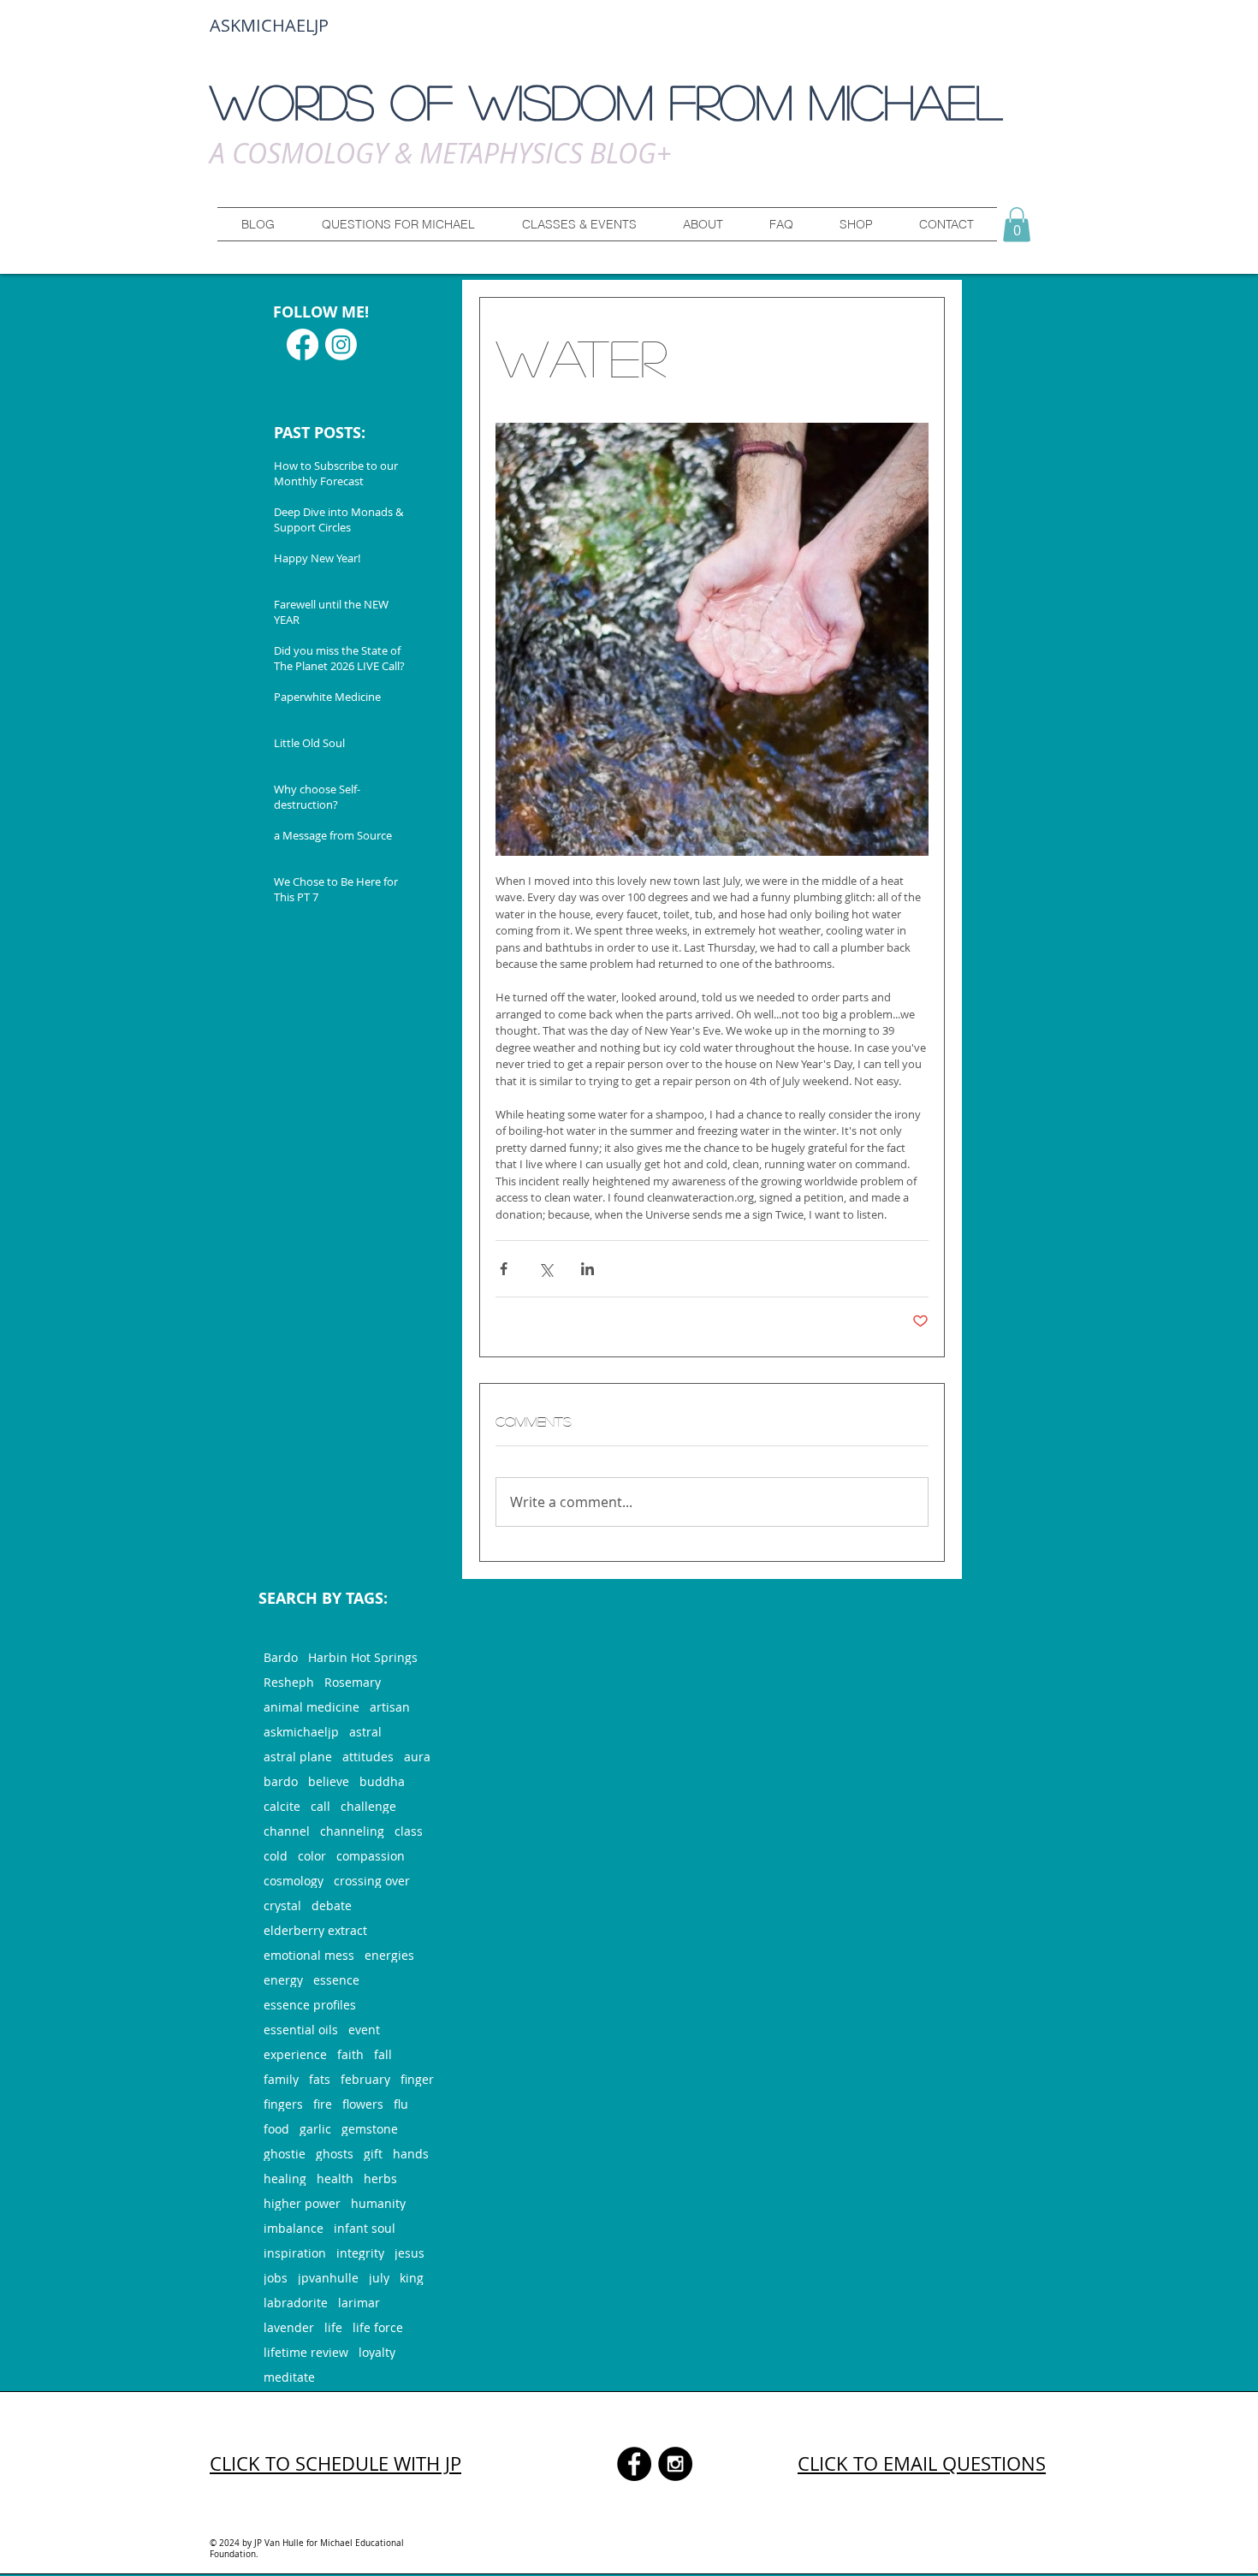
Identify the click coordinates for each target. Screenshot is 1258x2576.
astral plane (298, 1757)
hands (411, 2154)
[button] (398, 224)
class (409, 1831)
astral (365, 1732)
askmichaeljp (301, 1732)
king (412, 2278)
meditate (289, 2377)
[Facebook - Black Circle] (634, 2464)
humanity (378, 2203)
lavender (289, 2327)
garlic (315, 2129)
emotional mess (309, 1955)
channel (287, 1831)
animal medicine (312, 1707)
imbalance (294, 2228)
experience (295, 2054)
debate (332, 1905)
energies (389, 1955)
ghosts (335, 2154)
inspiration (295, 2253)
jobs (276, 2278)
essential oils (301, 2030)
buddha (382, 1781)
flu (401, 2104)
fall (383, 2054)
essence (336, 1980)
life (333, 2327)
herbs (380, 2178)
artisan (390, 1707)
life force (378, 2327)
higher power (302, 2203)
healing (285, 2178)
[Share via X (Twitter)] (546, 1269)
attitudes (368, 1757)
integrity (360, 2253)
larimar (359, 2303)
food (276, 2129)
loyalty (377, 2352)
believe (329, 1781)
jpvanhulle (328, 2278)
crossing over (372, 1881)
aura (417, 1757)
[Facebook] (303, 344)
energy (283, 1980)
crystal (282, 1905)
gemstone (370, 2129)
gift (373, 2154)
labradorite (296, 2303)
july (379, 2278)
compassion (371, 1856)
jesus (409, 2253)
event (364, 2030)
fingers (283, 2104)
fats (320, 2079)
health (335, 2178)
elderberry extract (315, 1930)
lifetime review (306, 2352)
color (312, 1856)
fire (323, 2104)
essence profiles (310, 2005)
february (365, 2079)
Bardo (281, 1657)
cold (276, 1856)
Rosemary (353, 1682)
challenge (368, 1806)
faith (350, 2054)
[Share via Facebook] (504, 1269)
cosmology (294, 1881)
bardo (281, 1781)
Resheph (289, 1682)
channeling (352, 1831)
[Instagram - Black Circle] (675, 2464)
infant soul (365, 2228)
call (320, 1806)
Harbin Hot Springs (363, 1657)
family (281, 2079)
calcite (282, 1806)
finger (417, 2079)
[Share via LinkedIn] (587, 1269)
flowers (363, 2104)
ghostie (285, 2154)
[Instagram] (341, 344)
